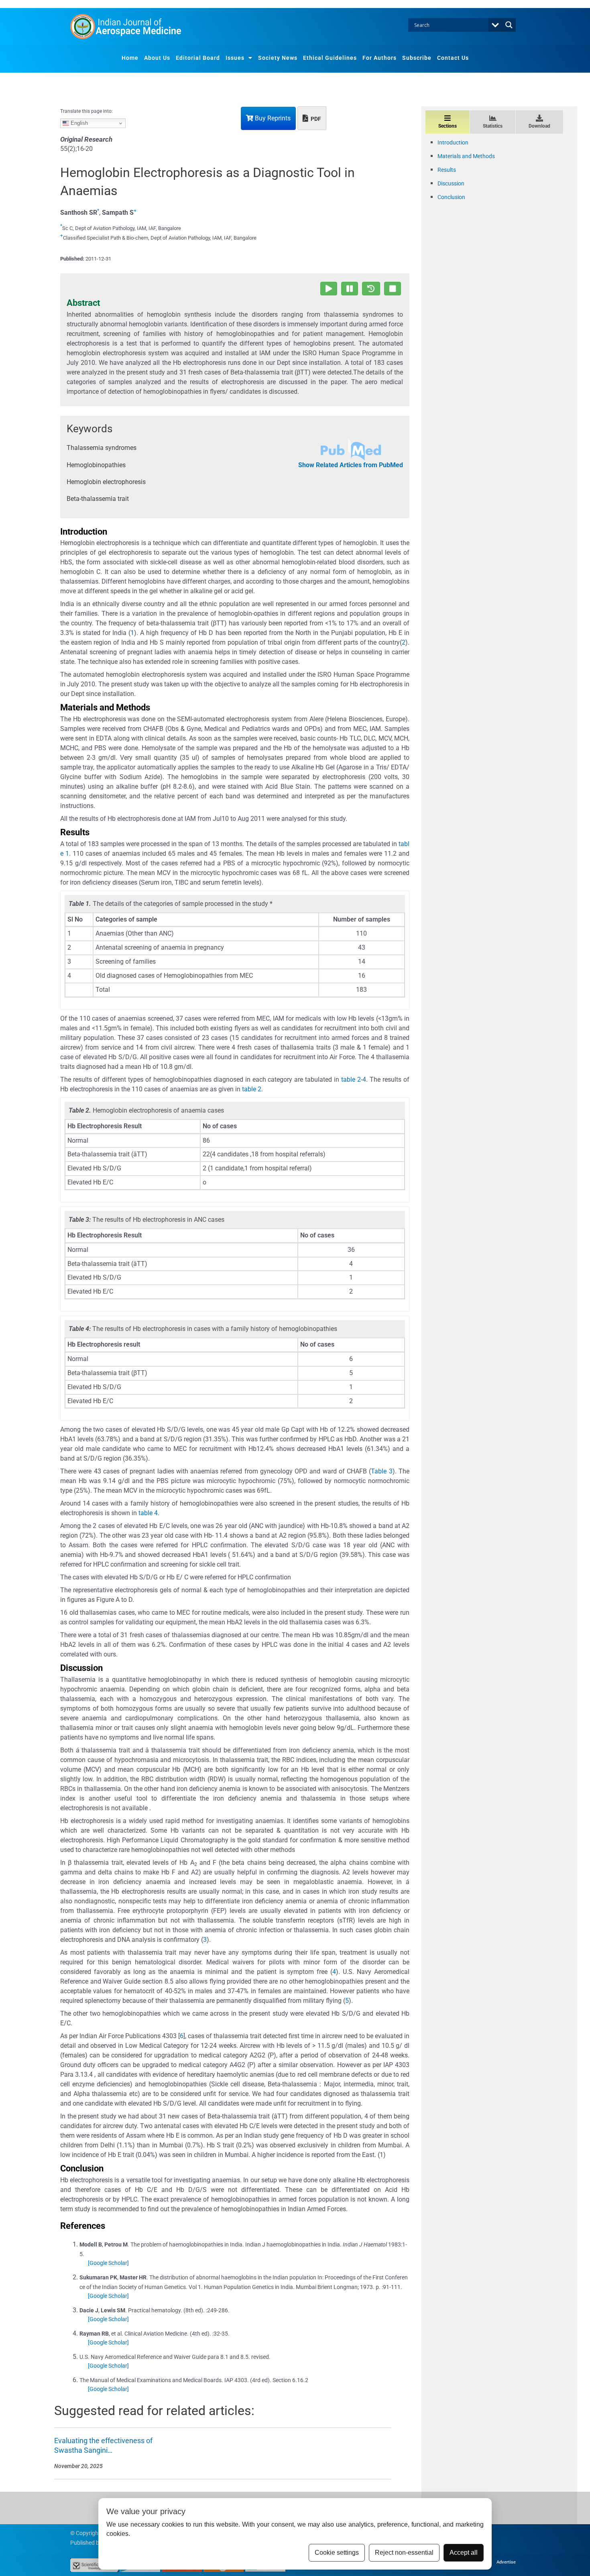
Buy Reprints (272, 118)
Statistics (493, 126)
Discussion (451, 183)
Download (539, 126)
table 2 (351, 1079)
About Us (157, 58)
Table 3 (381, 1471)
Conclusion (451, 197)
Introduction (453, 142)
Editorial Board (198, 58)
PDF (315, 119)
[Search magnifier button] (509, 25)
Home (130, 58)
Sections (448, 126)
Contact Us (453, 58)
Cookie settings (337, 2553)
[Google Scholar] (108, 2263)
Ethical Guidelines (330, 58)
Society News (278, 58)
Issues (235, 58)
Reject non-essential (404, 2553)
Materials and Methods (466, 156)
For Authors (379, 58)
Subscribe (417, 58)
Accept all (464, 2553)
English (78, 123)
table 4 (148, 1513)
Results (447, 170)
